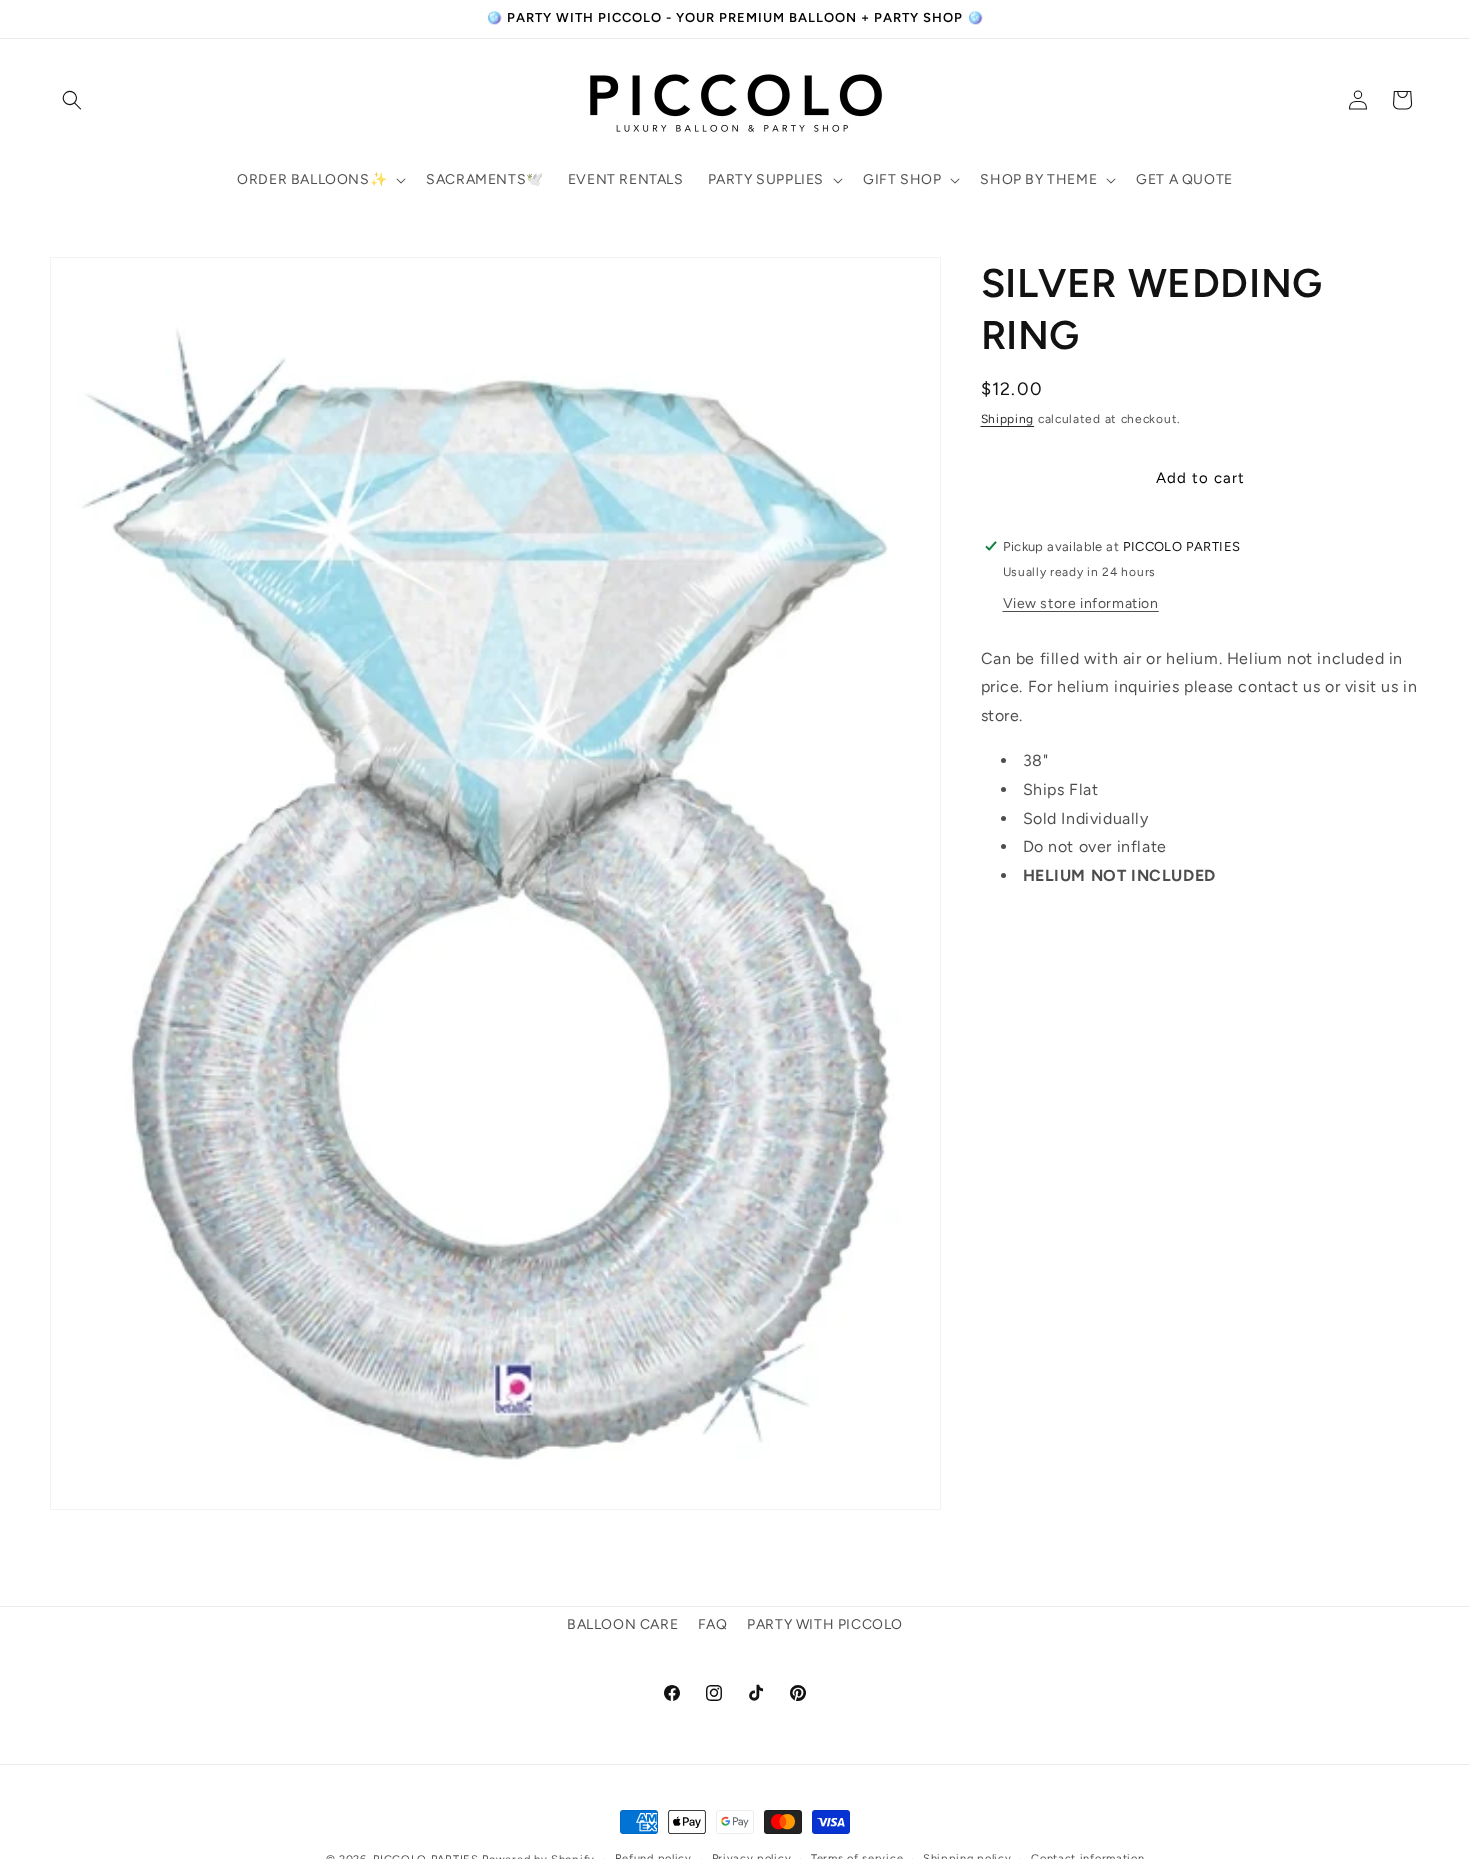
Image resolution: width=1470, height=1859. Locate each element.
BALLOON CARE (622, 1624)
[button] (72, 100)
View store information (1081, 602)
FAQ (713, 1624)
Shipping (1008, 419)
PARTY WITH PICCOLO (825, 1624)
